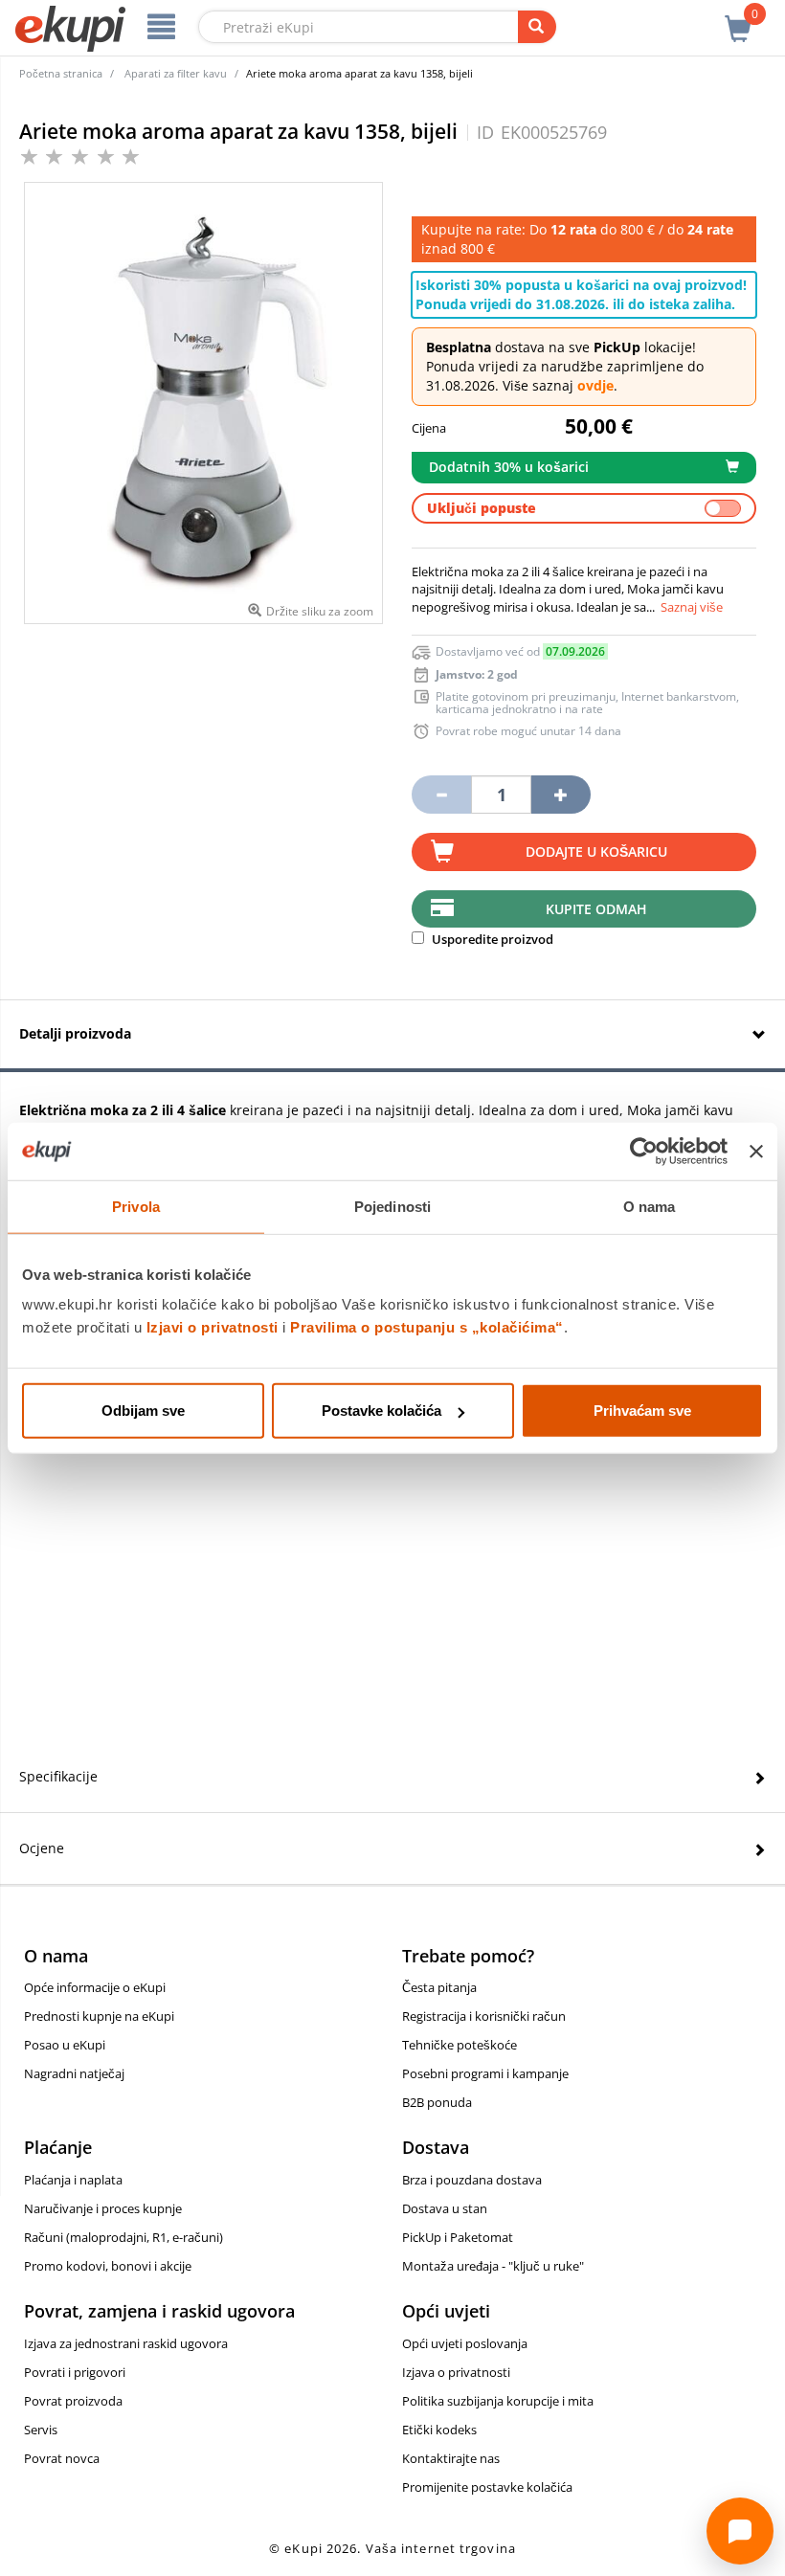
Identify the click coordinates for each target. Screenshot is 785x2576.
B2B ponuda (437, 2102)
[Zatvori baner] (756, 1151)
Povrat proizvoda (73, 2401)
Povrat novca (62, 2458)
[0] (738, 18)
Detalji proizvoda (75, 1033)
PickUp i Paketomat (458, 2237)
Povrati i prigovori (75, 2372)
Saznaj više (692, 607)
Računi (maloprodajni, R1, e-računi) (123, 2237)
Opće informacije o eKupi (95, 1987)
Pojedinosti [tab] (392, 1206)
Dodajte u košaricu (596, 851)
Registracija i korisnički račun (484, 2016)
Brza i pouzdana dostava (472, 2180)
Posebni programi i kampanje (485, 2073)
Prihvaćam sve (642, 1411)
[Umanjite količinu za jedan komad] (441, 795)
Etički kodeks (439, 2430)
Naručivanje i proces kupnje (103, 2208)
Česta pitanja (439, 1987)
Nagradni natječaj (74, 2073)
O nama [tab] (650, 1206)
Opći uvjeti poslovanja (465, 2343)
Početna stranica (61, 73)
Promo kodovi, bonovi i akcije (108, 2266)
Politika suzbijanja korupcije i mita (498, 2401)
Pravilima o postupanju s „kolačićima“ (427, 1327)
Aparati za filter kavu (176, 73)
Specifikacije (58, 1776)
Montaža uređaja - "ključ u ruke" (493, 2266)
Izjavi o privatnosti (213, 1327)
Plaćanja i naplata (73, 2180)
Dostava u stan (445, 2208)
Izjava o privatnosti (456, 2372)
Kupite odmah (596, 909)
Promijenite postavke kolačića (487, 2487)
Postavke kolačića (381, 1411)
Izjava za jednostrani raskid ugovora (126, 2343)
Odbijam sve (143, 1411)
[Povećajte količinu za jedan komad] (561, 795)
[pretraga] (537, 27)
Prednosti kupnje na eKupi (99, 2016)
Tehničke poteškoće (460, 2045)
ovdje (595, 385)
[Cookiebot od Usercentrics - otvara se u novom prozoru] (644, 1151)
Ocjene (42, 1848)
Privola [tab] (136, 1206)
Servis (41, 2430)
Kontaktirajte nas (451, 2458)
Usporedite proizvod (491, 939)
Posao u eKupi (65, 2045)
